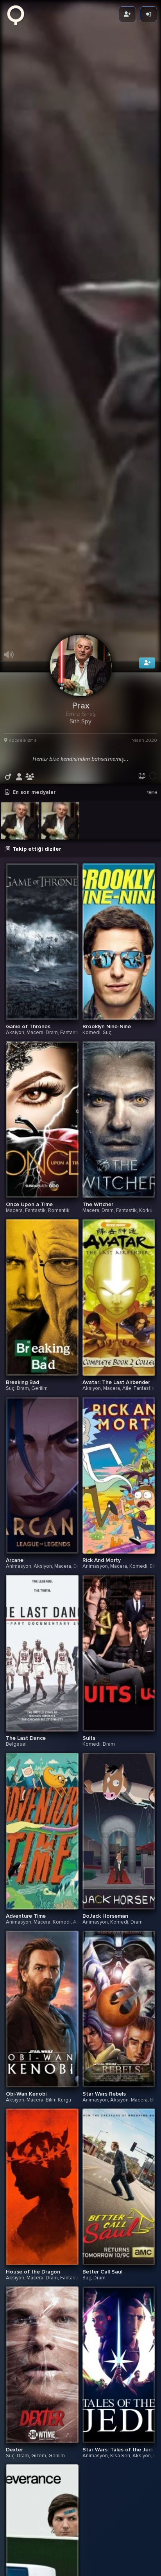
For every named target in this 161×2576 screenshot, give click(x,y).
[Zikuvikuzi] (18, 14)
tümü (152, 841)
